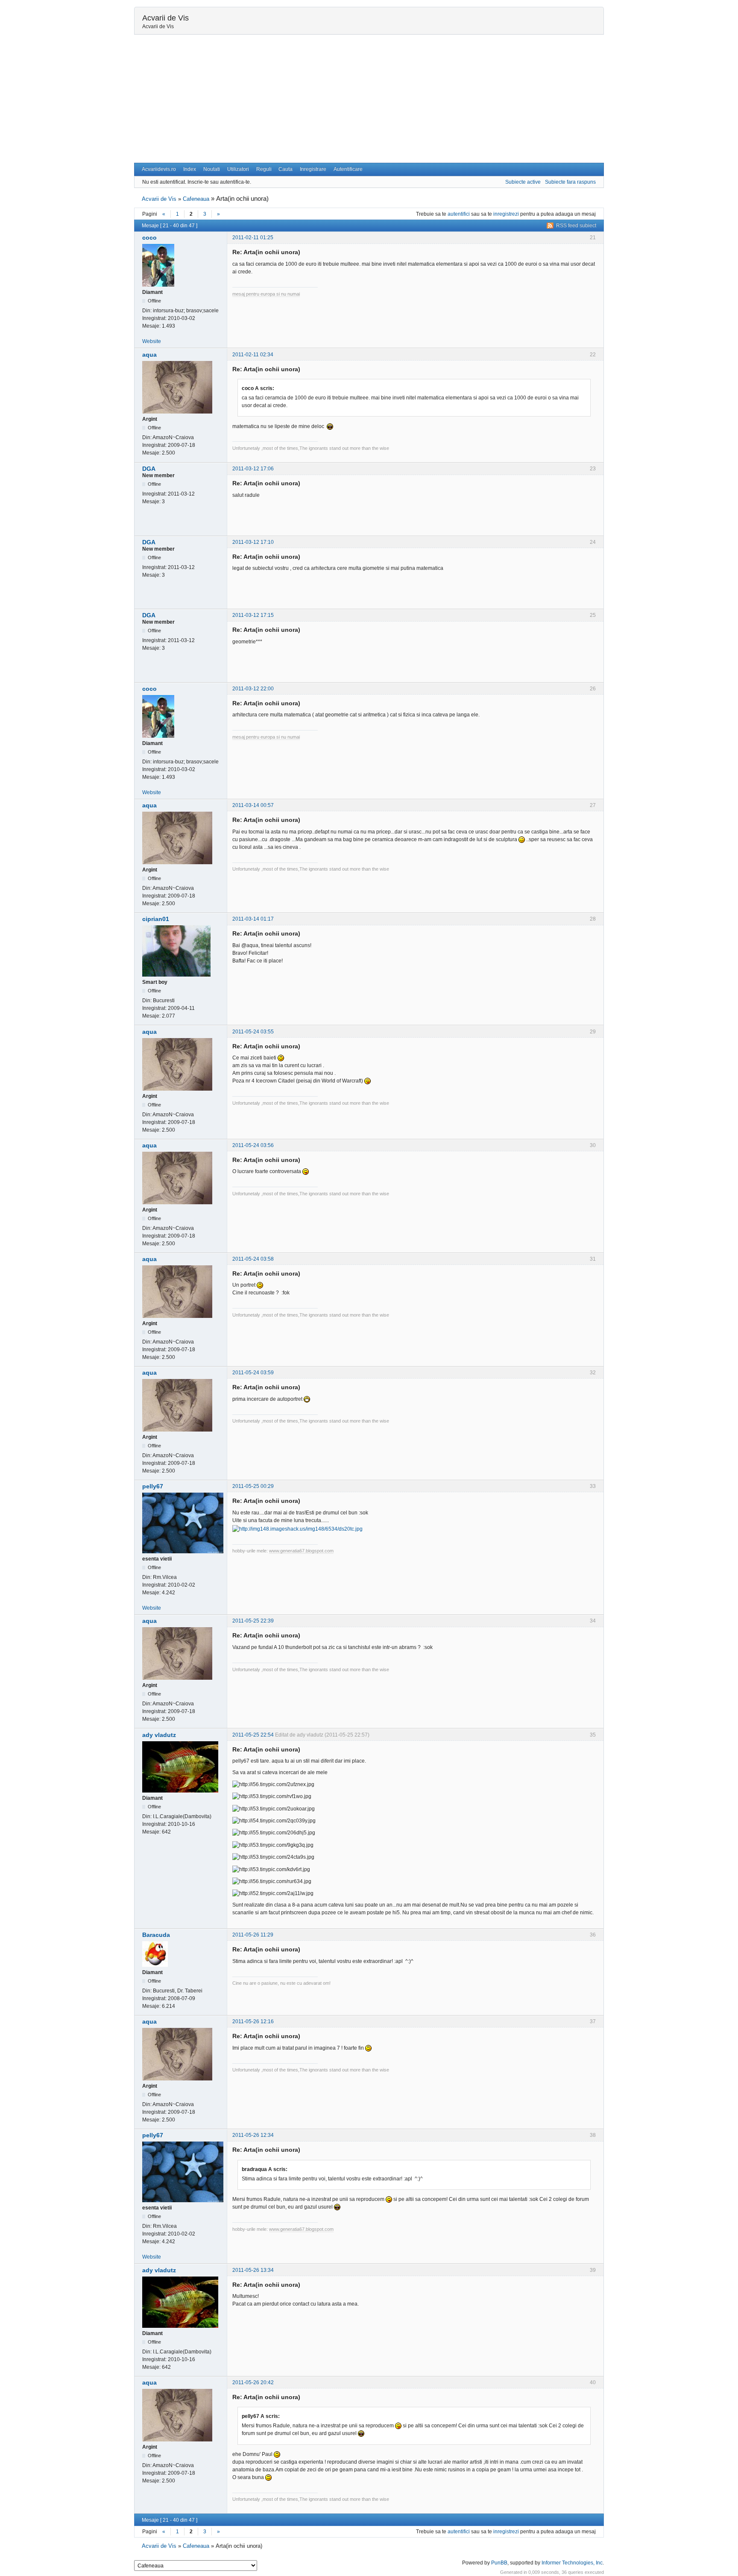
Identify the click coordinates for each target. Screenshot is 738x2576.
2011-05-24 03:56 (253, 1145)
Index (190, 169)
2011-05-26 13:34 (253, 2270)
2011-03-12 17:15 (253, 615)
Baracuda (156, 1935)
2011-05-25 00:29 (253, 1486)
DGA (149, 469)
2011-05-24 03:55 (253, 1032)
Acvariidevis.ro (159, 169)
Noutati (212, 169)
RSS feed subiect (576, 226)
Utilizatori (238, 169)
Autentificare (348, 169)
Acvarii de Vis (165, 18)
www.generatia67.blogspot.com (301, 1551)
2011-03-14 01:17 (253, 919)
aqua (149, 355)
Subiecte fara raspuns (570, 182)
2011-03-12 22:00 (253, 689)
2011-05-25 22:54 (253, 1735)
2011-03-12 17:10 (253, 542)
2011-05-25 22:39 (253, 1621)
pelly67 (153, 1486)
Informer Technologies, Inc (572, 2563)
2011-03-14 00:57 (253, 805)
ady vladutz (159, 1735)
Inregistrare (313, 169)
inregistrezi (506, 214)
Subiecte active (523, 182)
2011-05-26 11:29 (253, 1935)
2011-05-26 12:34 (253, 2135)
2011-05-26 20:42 (253, 2382)
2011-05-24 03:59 (253, 1373)
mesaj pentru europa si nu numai (266, 294)
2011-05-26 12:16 (253, 2021)
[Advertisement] (369, 99)
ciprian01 (156, 919)
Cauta (286, 169)
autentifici (459, 214)
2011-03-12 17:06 (253, 469)
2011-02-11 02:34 (253, 355)
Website (152, 341)
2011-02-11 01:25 (253, 238)
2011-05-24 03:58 (253, 1259)
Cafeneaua (196, 199)
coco (149, 238)
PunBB (499, 2563)
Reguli (264, 169)
